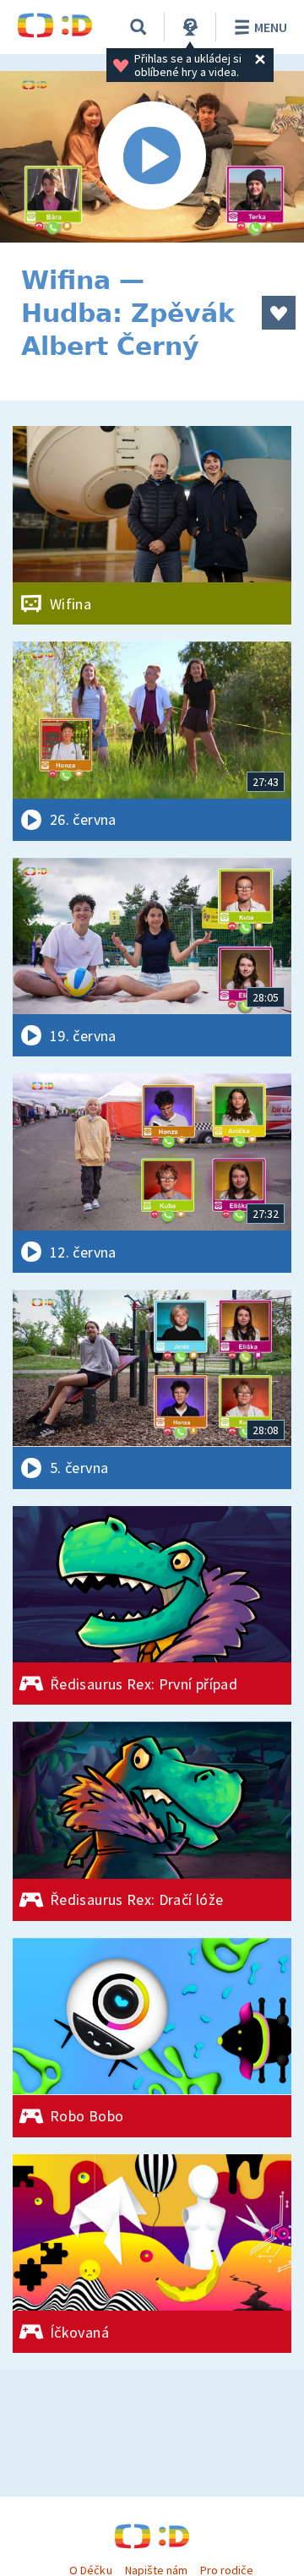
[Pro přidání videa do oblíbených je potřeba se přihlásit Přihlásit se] (279, 313)
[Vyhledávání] (138, 27)
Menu (271, 27)
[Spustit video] (152, 157)
